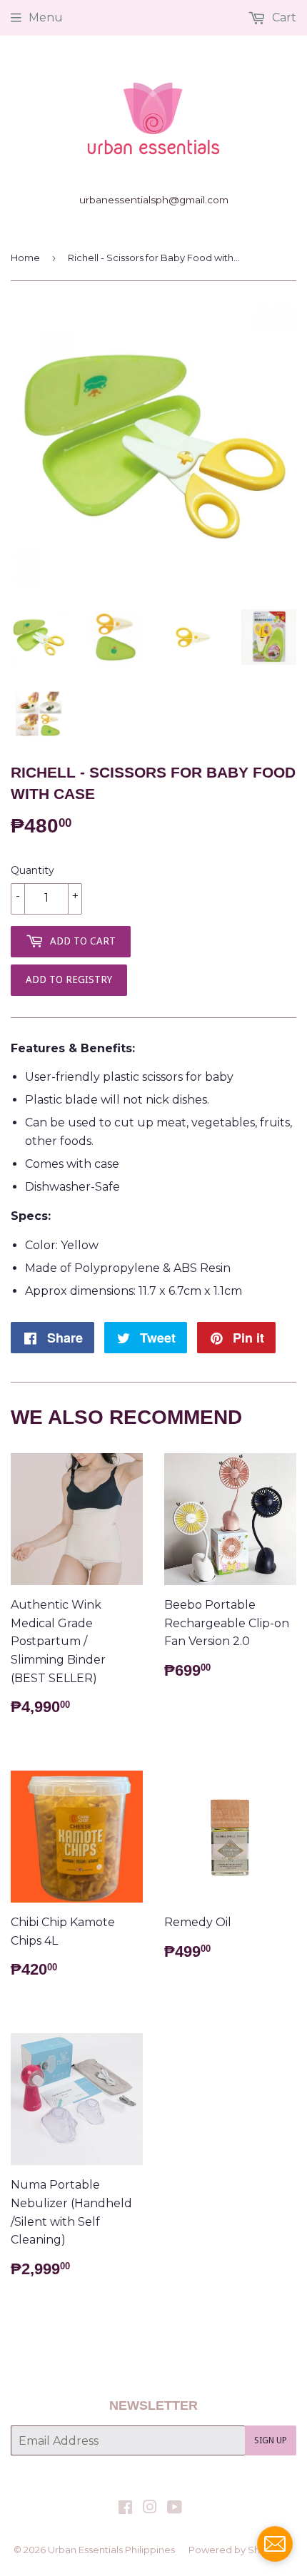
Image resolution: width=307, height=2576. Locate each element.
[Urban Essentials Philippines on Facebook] (125, 2509)
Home (25, 258)
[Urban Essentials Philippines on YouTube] (175, 2509)
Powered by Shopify (236, 2550)
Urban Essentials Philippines (111, 2550)
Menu (46, 17)
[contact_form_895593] (275, 2544)
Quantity (32, 870)
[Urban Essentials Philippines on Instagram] (150, 2509)
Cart (283, 17)
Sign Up (271, 2440)
